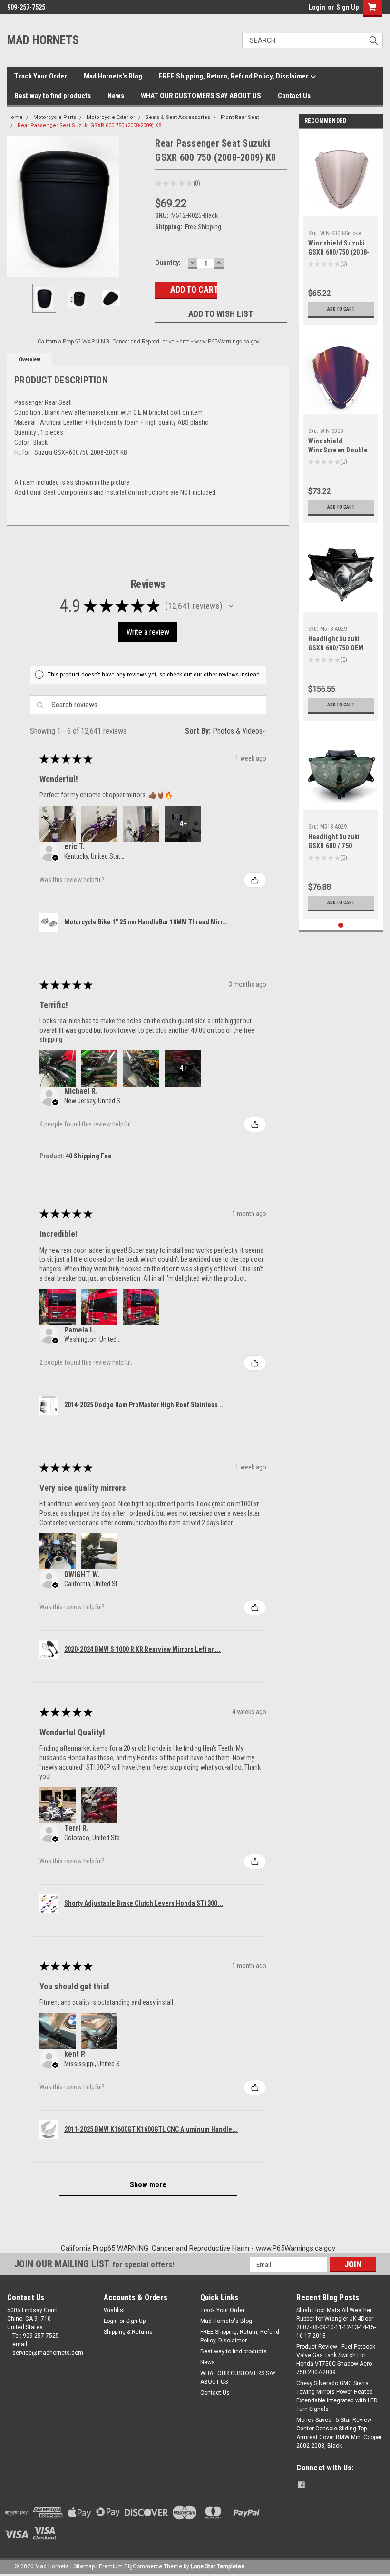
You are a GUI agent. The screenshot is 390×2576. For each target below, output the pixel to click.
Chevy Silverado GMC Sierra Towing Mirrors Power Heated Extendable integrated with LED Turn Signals (337, 2396)
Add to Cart (341, 309)
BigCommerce (143, 2566)
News (116, 96)
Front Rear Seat (240, 117)
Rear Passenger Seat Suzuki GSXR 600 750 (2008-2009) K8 (89, 125)
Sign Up (347, 7)
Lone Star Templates (218, 2566)
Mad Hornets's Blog (113, 76)
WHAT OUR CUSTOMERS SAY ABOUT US (201, 96)
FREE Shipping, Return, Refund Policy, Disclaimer (234, 76)
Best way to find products (53, 96)
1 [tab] (341, 926)
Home (15, 117)
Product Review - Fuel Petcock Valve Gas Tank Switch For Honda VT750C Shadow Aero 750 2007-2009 (336, 2360)
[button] (231, 606)
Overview (30, 359)
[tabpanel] (341, 230)
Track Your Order (41, 76)
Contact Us (294, 96)
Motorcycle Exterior (111, 117)
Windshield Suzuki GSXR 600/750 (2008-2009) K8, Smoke (339, 252)
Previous (17, 207)
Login (317, 7)
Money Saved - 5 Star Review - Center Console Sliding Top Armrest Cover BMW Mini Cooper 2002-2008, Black (339, 2433)
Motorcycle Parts (55, 117)
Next (138, 207)
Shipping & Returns (128, 2332)
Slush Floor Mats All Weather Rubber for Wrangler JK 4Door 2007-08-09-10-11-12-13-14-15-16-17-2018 (336, 2323)
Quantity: (168, 263)
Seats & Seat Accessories (178, 117)
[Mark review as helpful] (255, 880)
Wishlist (114, 2310)
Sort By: (198, 731)
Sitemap (84, 2566)
